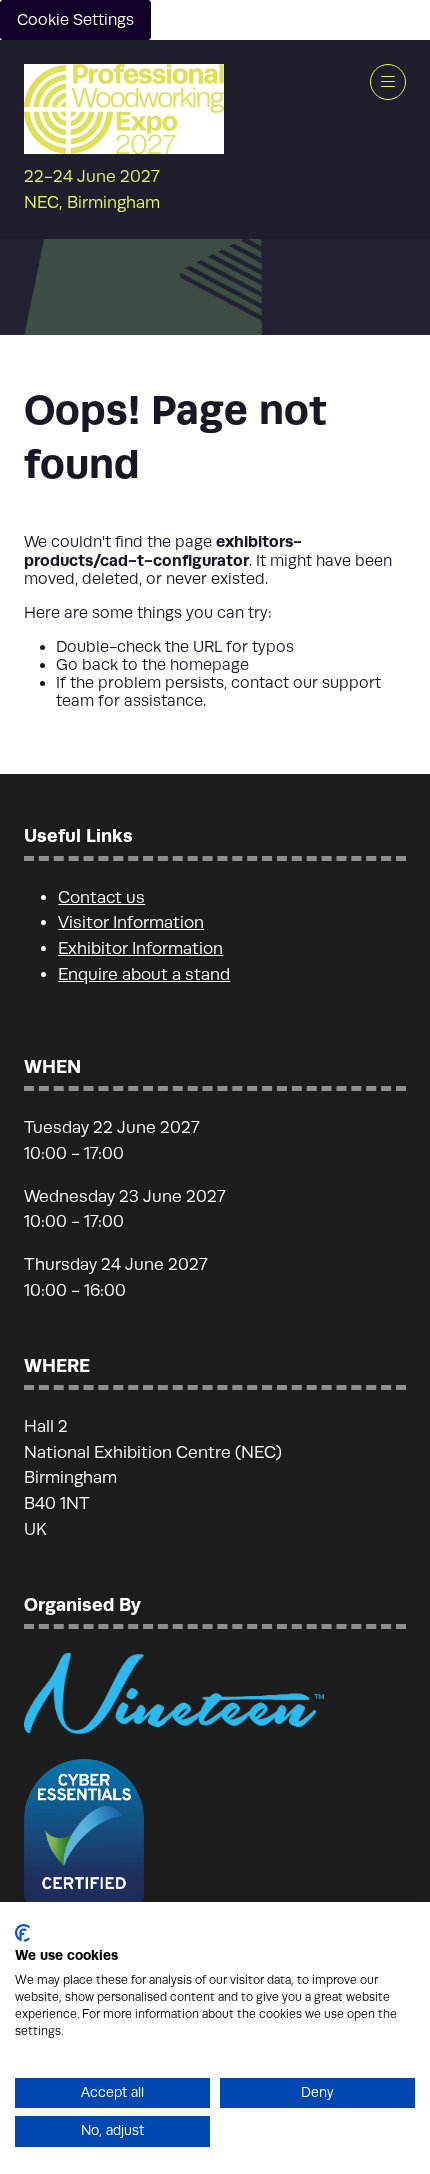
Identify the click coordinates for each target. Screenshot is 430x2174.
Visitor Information (131, 922)
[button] (388, 82)
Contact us (101, 897)
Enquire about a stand (144, 974)
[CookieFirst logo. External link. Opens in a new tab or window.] (22, 1933)
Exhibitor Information (140, 948)
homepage (209, 665)
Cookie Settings (75, 20)
